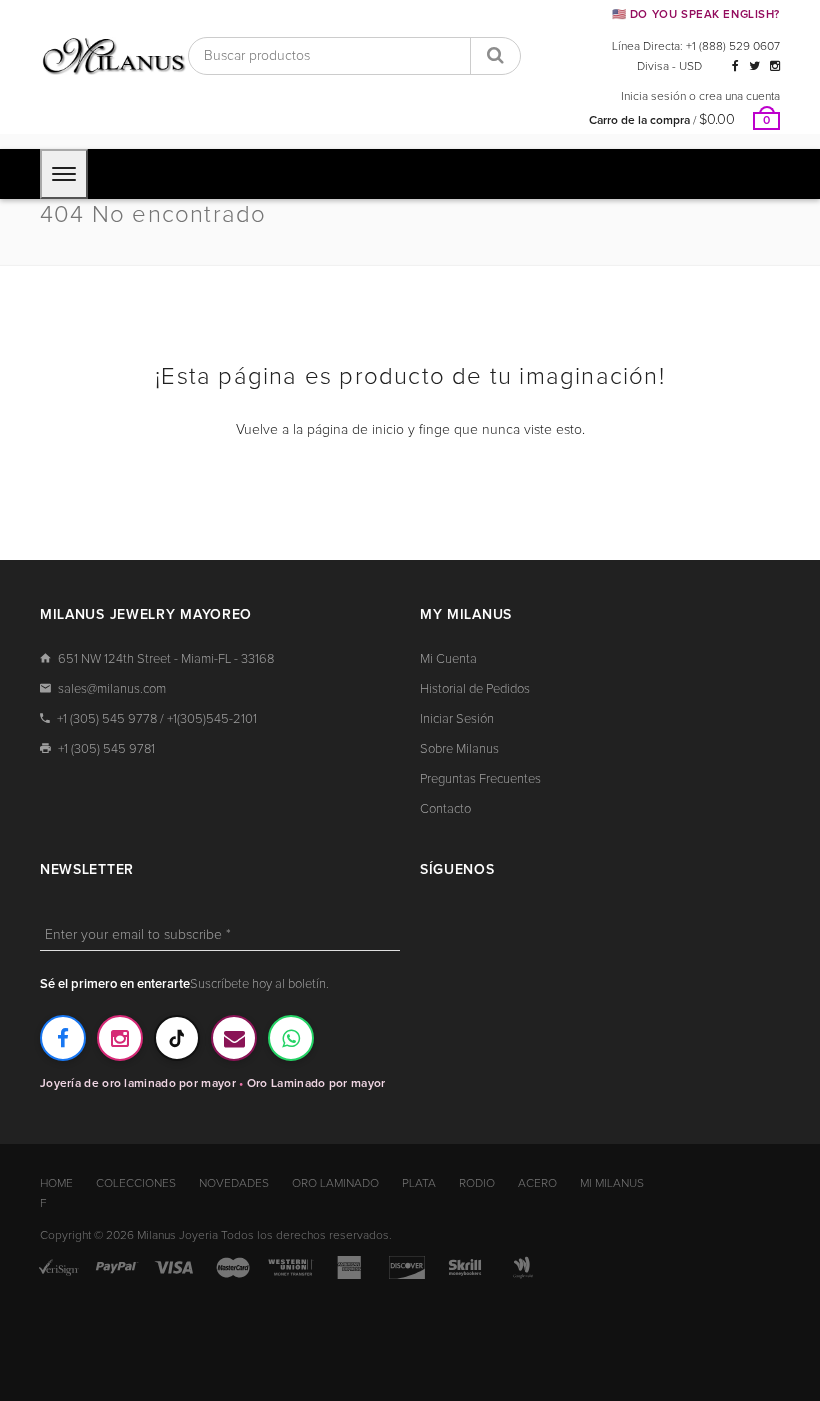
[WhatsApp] (291, 1038)
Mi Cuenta (448, 659)
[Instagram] (775, 67)
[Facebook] (735, 67)
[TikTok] (177, 1038)
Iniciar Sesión (457, 719)
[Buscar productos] (495, 56)
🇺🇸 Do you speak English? (696, 14)
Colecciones (136, 1184)
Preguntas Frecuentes (480, 779)
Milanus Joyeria (177, 1236)
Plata (419, 1184)
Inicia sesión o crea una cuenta (700, 97)
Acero (537, 1184)
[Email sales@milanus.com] (234, 1038)
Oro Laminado (335, 1184)
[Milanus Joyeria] (114, 56)
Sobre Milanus (459, 749)
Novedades (234, 1184)
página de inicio (355, 430)
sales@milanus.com (112, 689)
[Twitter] (754, 67)
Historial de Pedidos (475, 689)
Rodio (477, 1184)
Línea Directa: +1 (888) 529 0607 (696, 47)
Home (56, 1184)
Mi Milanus (612, 1184)
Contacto (445, 809)
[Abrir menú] (64, 174)
